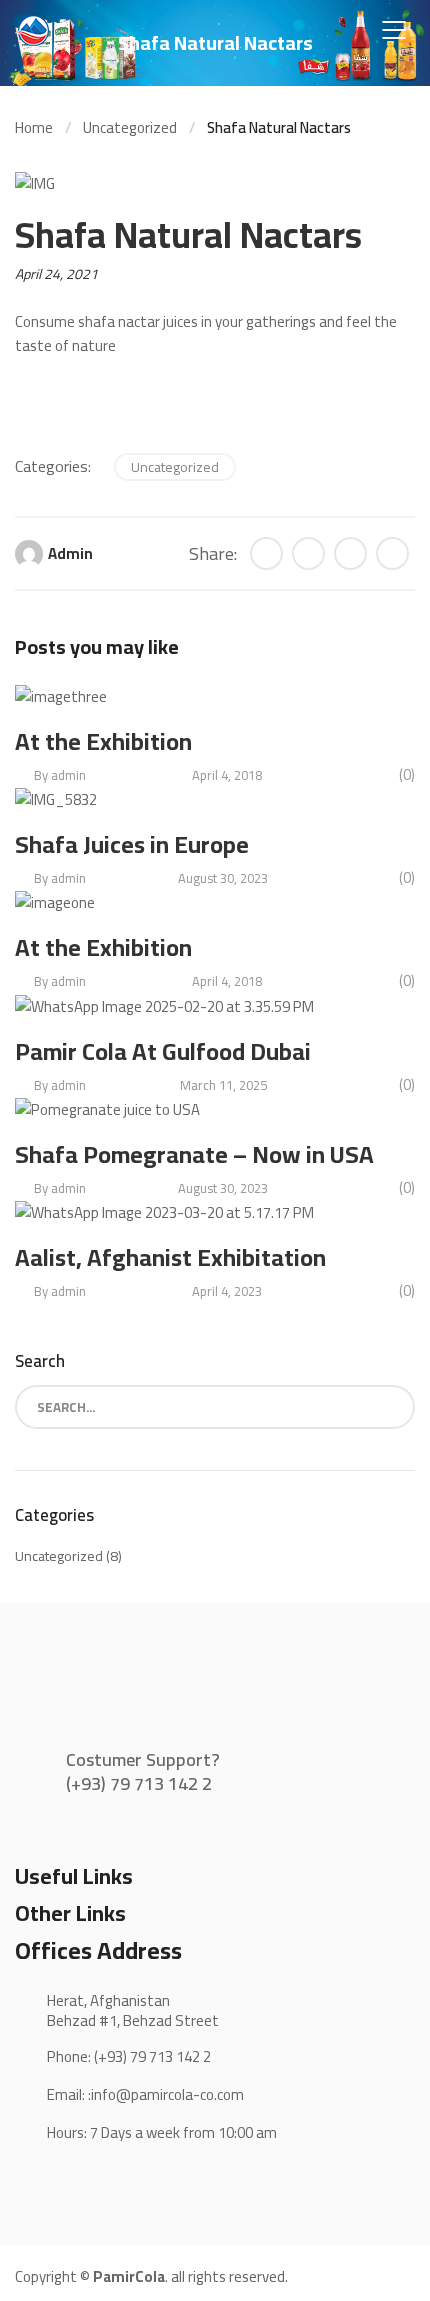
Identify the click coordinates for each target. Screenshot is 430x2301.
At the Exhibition (103, 741)
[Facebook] (308, 553)
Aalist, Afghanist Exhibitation (170, 1257)
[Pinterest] (392, 553)
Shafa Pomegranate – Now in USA (194, 1154)
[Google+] (350, 553)
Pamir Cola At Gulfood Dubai (163, 1051)
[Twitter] (266, 553)
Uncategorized (175, 467)
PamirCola (129, 2276)
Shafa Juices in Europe (132, 844)
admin (70, 553)
